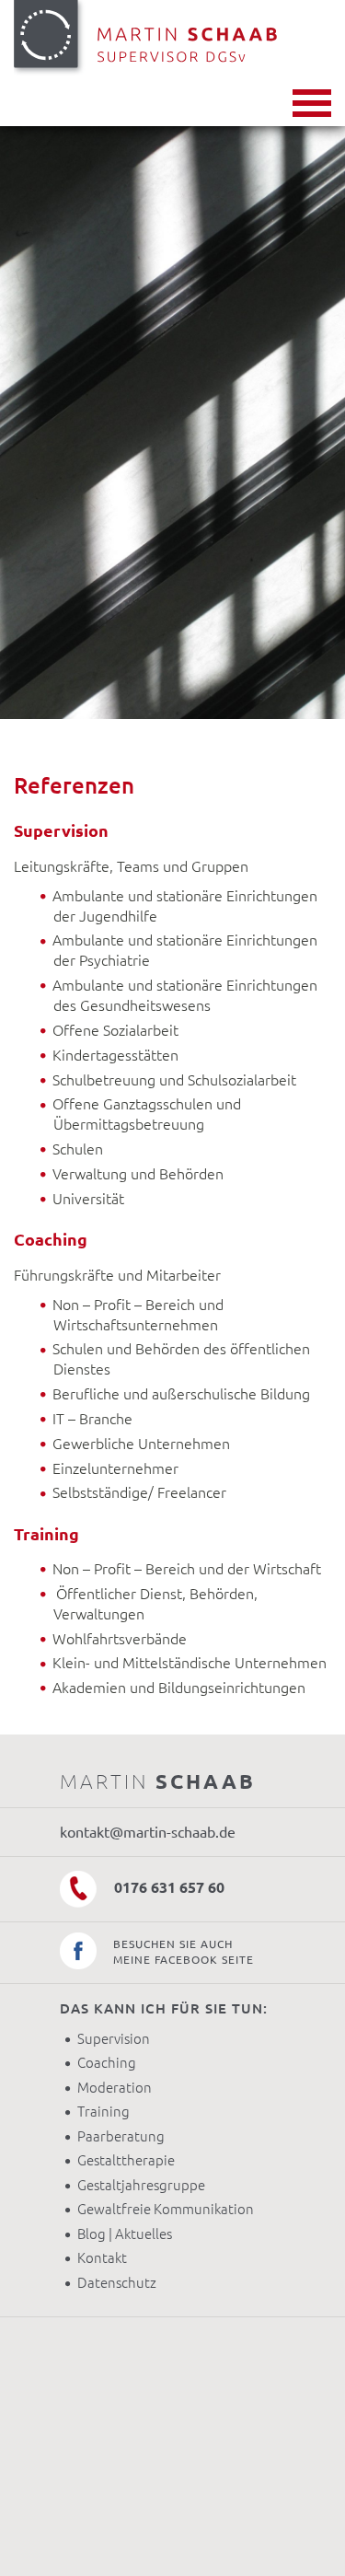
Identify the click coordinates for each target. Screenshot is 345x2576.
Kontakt (102, 2258)
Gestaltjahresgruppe (141, 2185)
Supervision (114, 2039)
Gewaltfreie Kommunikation (166, 2209)
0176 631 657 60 (167, 1887)
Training (103, 2112)
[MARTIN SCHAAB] (172, 40)
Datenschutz (117, 2283)
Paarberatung (121, 2136)
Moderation (115, 2088)
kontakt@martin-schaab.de (148, 1832)
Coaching (107, 2063)
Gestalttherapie (126, 2160)
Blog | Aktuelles (125, 2234)
